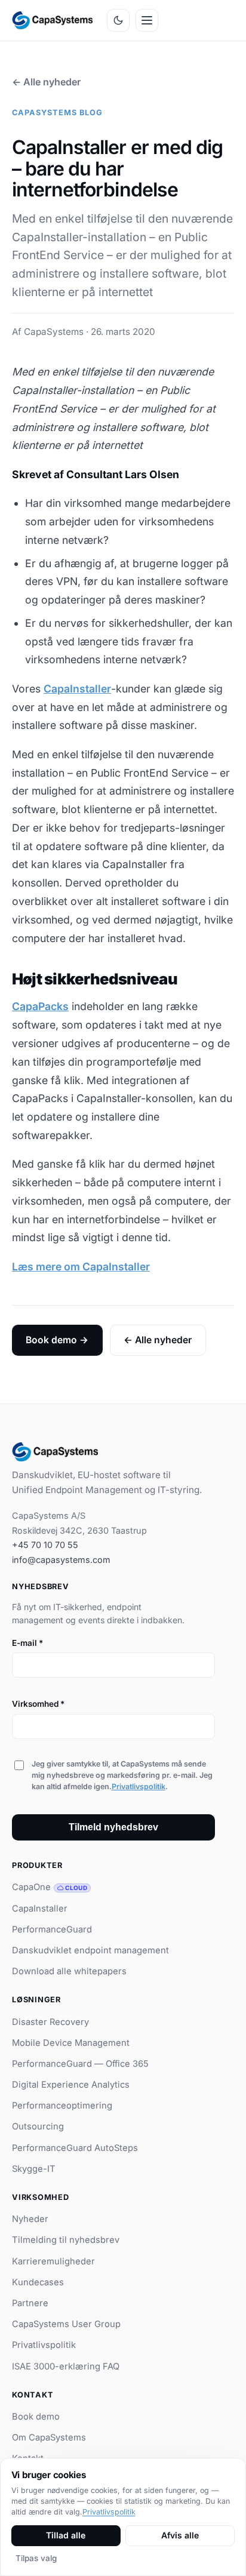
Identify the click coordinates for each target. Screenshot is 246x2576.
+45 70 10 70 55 (45, 1545)
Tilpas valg (36, 2558)
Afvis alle (180, 2535)
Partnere (30, 2303)
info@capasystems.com (61, 1560)
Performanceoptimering (62, 2106)
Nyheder (30, 2219)
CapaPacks (40, 1006)
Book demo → (57, 1340)
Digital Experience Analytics (71, 2085)
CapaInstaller (77, 689)
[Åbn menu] (147, 20)
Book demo (36, 2417)
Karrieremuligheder (53, 2261)
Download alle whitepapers (69, 1971)
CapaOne (50, 1887)
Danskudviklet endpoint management (90, 1950)
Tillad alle (66, 2535)
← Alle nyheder (46, 82)
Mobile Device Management (71, 2043)
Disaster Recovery (50, 2022)
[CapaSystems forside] (52, 20)
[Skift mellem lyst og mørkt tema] (118, 20)
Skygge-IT (34, 2169)
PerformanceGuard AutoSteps (75, 2148)
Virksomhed (38, 1704)
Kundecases (38, 2282)
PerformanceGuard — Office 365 (80, 2064)
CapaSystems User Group (66, 2324)
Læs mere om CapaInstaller (81, 1267)
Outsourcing (38, 2126)
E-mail (27, 1643)
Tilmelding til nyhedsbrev (66, 2240)
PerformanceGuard (52, 1929)
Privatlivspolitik (139, 1786)
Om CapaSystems (49, 2437)
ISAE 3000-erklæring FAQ (66, 2366)
